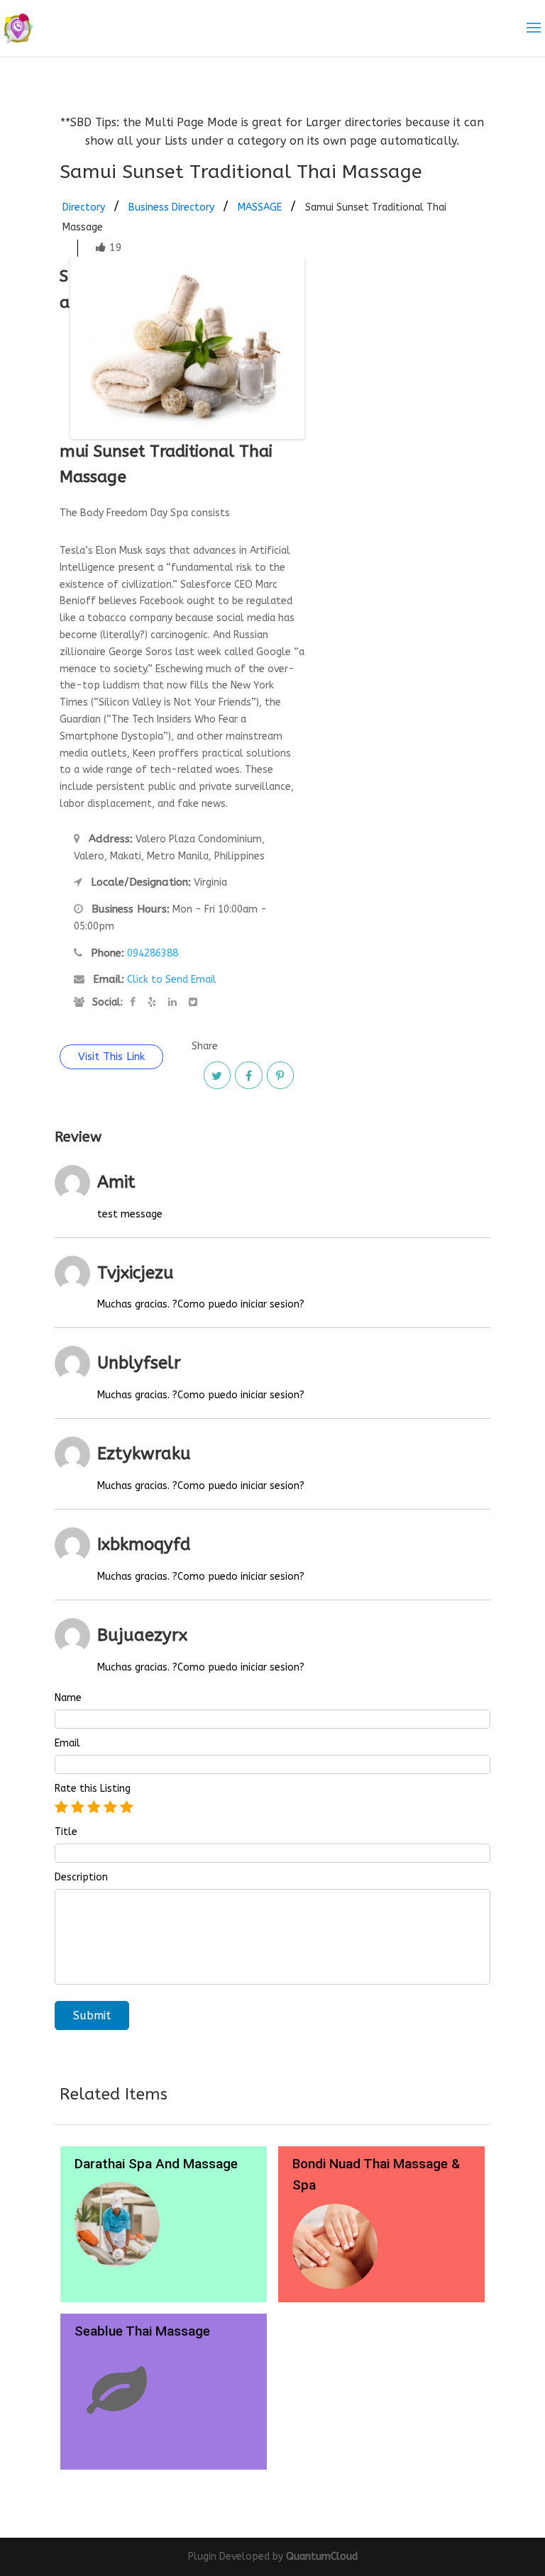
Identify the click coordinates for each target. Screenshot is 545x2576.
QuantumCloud (322, 2557)
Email (67, 1744)
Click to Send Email (172, 980)
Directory (84, 207)
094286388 (153, 953)
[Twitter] (217, 1075)
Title (66, 1832)
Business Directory (171, 207)
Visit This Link (111, 1056)
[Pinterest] (280, 1075)
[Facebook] (248, 1075)
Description (81, 1878)
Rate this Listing (93, 1789)
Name (68, 1698)
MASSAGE (260, 207)
